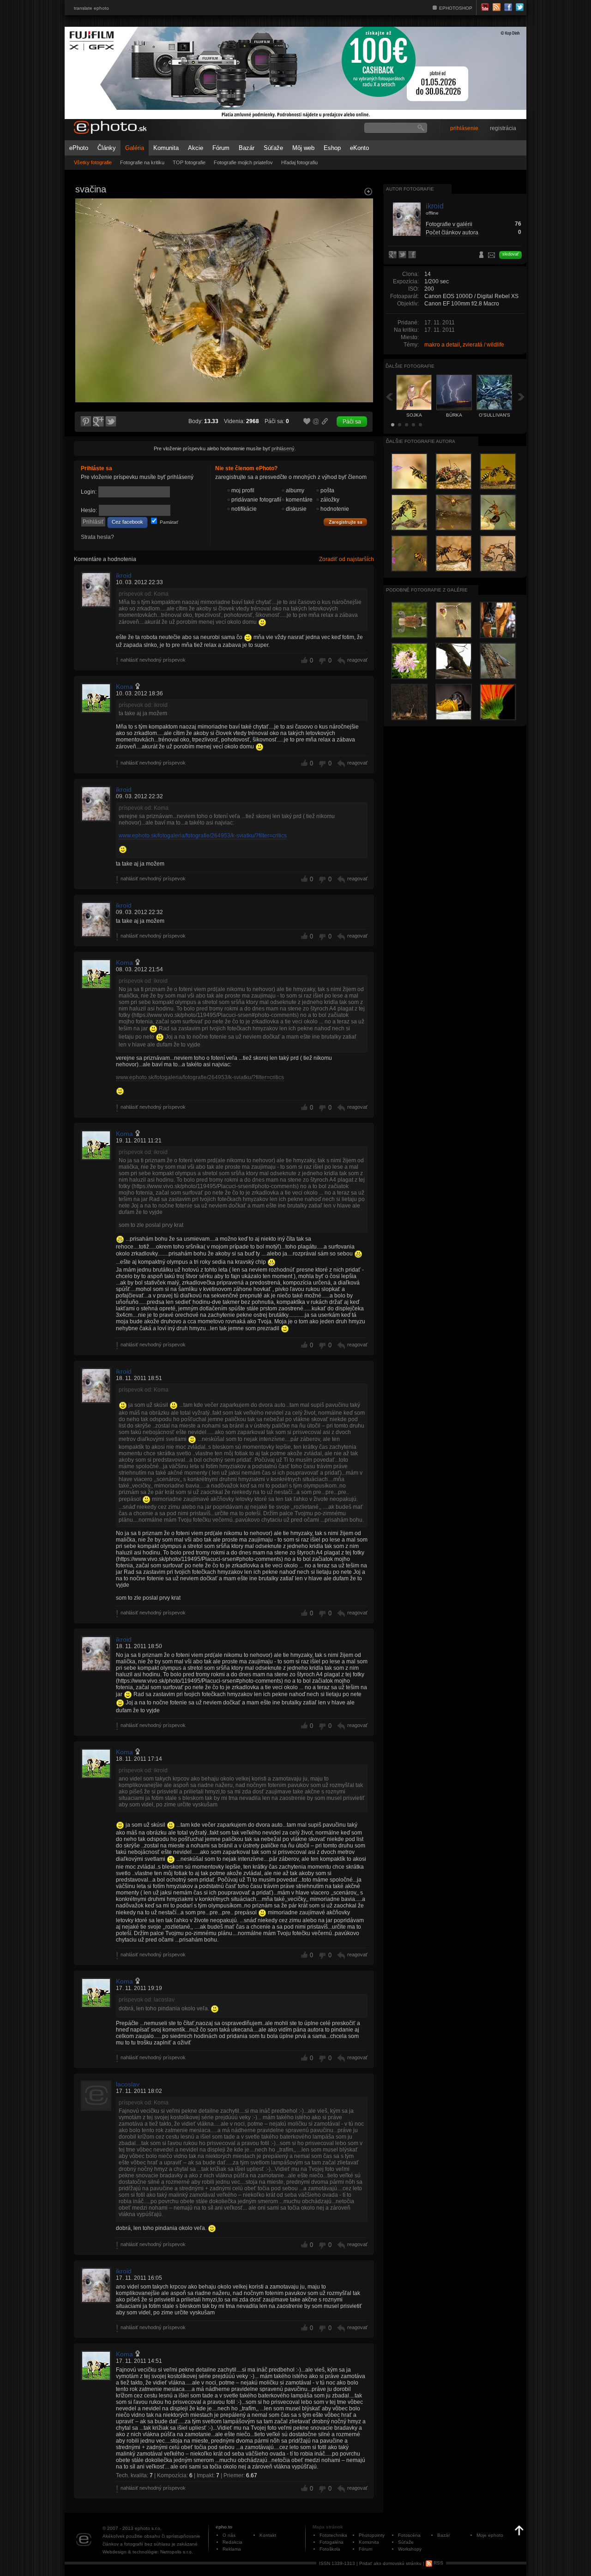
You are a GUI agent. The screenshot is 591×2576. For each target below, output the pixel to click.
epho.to (224, 2527)
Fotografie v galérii (449, 224)
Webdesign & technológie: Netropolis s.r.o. (148, 2552)
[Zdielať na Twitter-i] (111, 422)
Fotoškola (330, 2549)
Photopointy (372, 2535)
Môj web (303, 148)
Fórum (221, 148)
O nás (229, 2535)
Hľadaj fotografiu (299, 162)
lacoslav (128, 2084)
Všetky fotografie (93, 162)
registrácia (503, 128)
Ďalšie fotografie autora (421, 441)
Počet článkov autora (452, 233)
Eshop (332, 148)
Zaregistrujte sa (345, 522)
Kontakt (268, 2535)
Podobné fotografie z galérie (427, 590)
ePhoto (79, 148)
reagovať (357, 660)
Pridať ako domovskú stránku (390, 2563)
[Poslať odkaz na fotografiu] (316, 423)
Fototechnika (333, 2535)
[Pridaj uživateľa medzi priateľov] (482, 256)
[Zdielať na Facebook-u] (413, 255)
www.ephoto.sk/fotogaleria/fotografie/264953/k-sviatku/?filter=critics (203, 836)
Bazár (247, 148)
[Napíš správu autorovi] (492, 257)
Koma (124, 687)
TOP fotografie (189, 162)
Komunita (166, 148)
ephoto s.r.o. (148, 2528)
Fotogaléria (332, 2542)
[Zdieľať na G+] (98, 422)
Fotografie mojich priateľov (243, 162)
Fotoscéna (409, 2535)
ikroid (124, 575)
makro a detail (442, 345)
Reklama (232, 2549)
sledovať (510, 254)
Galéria (135, 148)
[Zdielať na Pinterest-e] (85, 422)
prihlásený (283, 448)
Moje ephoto (490, 2535)
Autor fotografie (410, 189)
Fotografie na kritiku (142, 162)
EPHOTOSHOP (456, 8)
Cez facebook (127, 522)
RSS (438, 2563)
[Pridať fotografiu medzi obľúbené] (307, 422)
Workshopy (410, 2549)
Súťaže (273, 148)
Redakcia (232, 2542)
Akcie (196, 148)
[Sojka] (85, 187)
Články (107, 148)
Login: (89, 492)
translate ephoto (91, 8)
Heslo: (89, 510)
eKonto (359, 148)
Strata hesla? (97, 537)
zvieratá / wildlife (483, 345)
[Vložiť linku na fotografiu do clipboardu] (325, 421)
